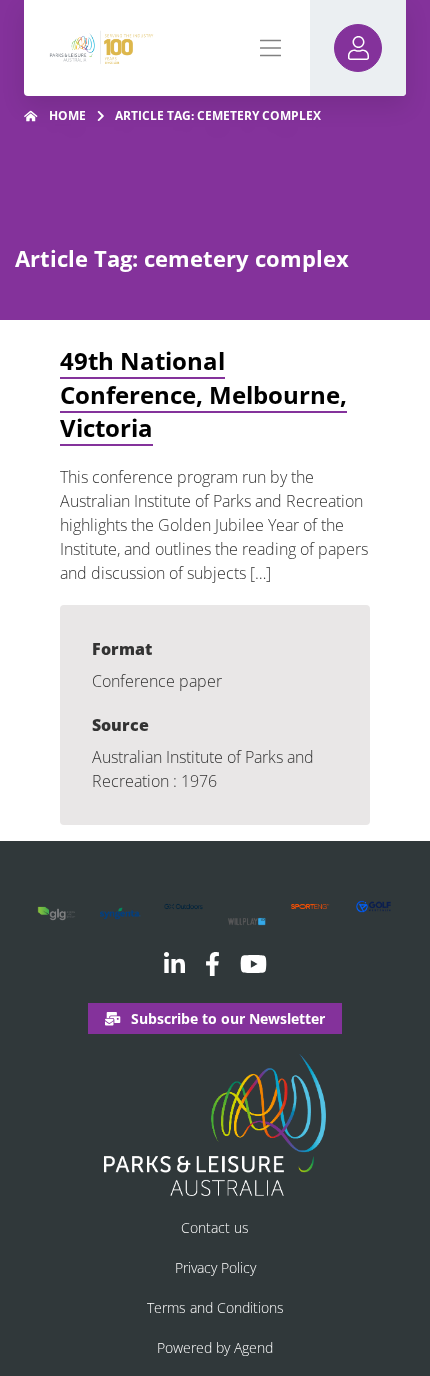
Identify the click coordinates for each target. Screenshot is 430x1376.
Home (67, 115)
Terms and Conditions (215, 1307)
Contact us (215, 1227)
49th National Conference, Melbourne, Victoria (203, 394)
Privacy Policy (215, 1267)
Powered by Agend (215, 1347)
